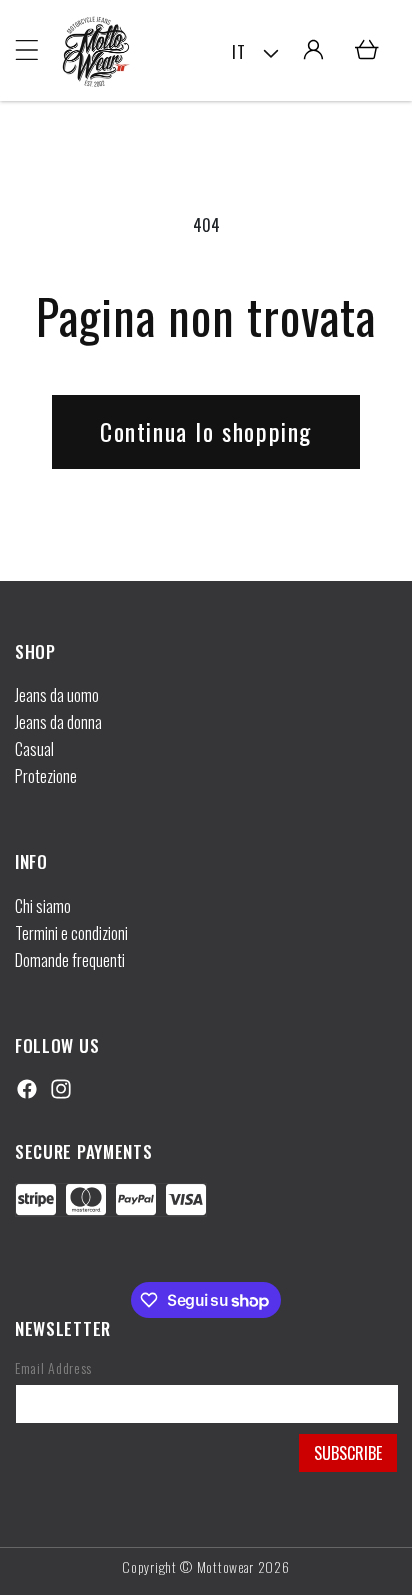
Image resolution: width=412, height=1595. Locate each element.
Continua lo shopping (206, 431)
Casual (34, 749)
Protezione (46, 776)
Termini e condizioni (71, 933)
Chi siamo (43, 906)
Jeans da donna (58, 722)
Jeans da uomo (57, 695)
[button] (27, 50)
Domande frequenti (70, 960)
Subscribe (348, 1453)
